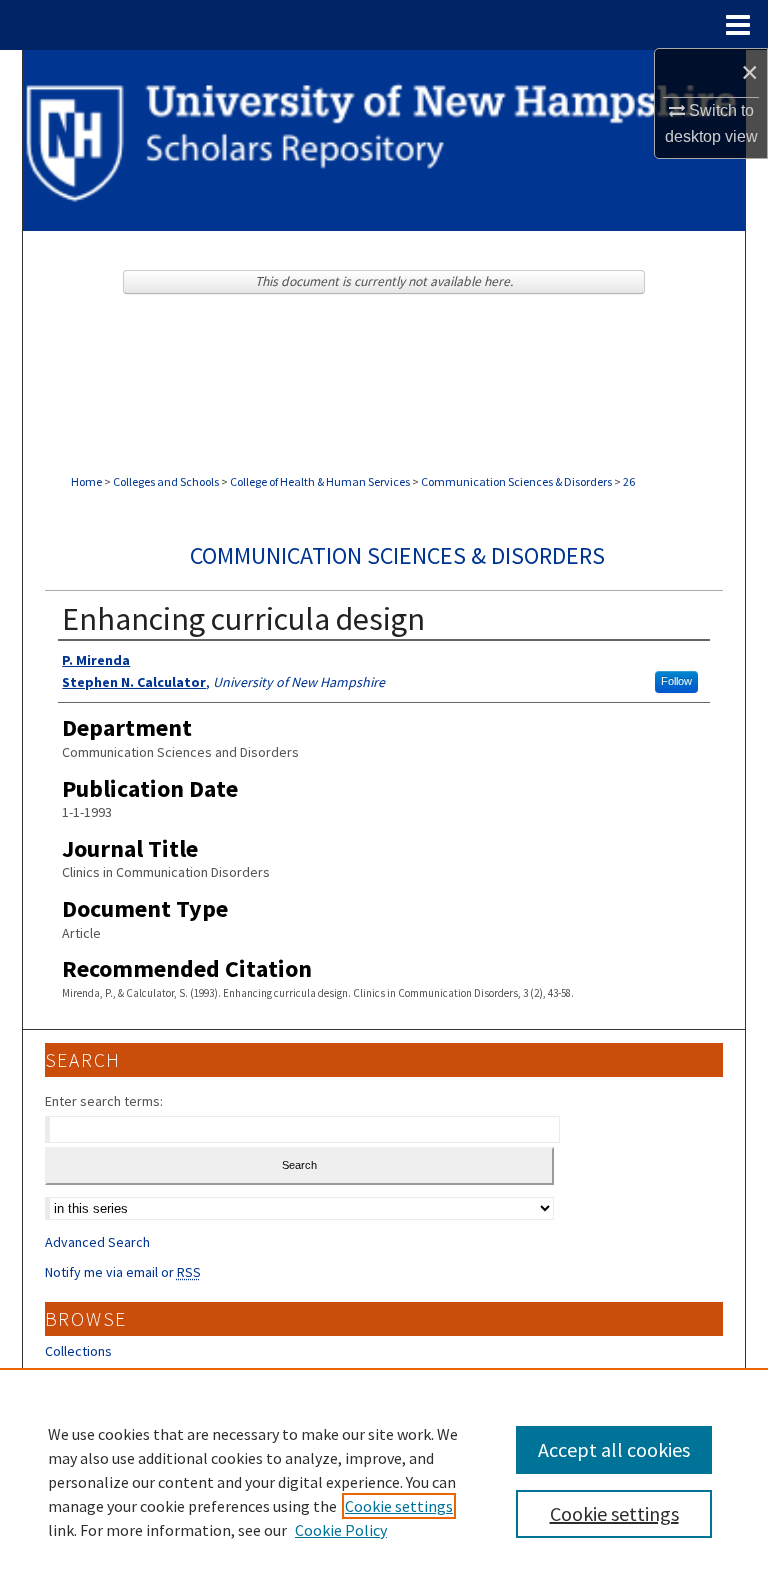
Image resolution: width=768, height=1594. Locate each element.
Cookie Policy (341, 1530)
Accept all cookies (614, 1449)
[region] (384, 1481)
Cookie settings (399, 1506)
